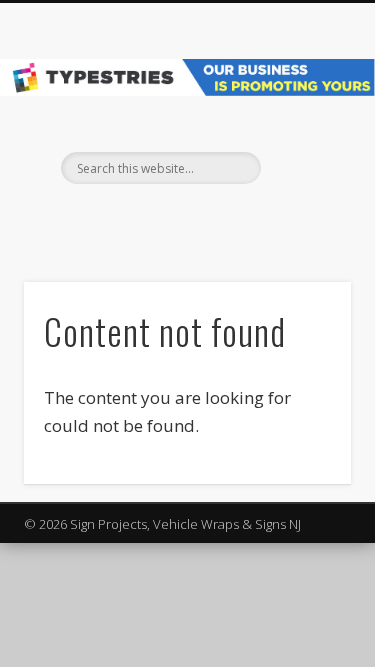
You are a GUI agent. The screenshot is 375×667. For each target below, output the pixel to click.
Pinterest (205, 218)
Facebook (164, 218)
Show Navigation (303, 179)
